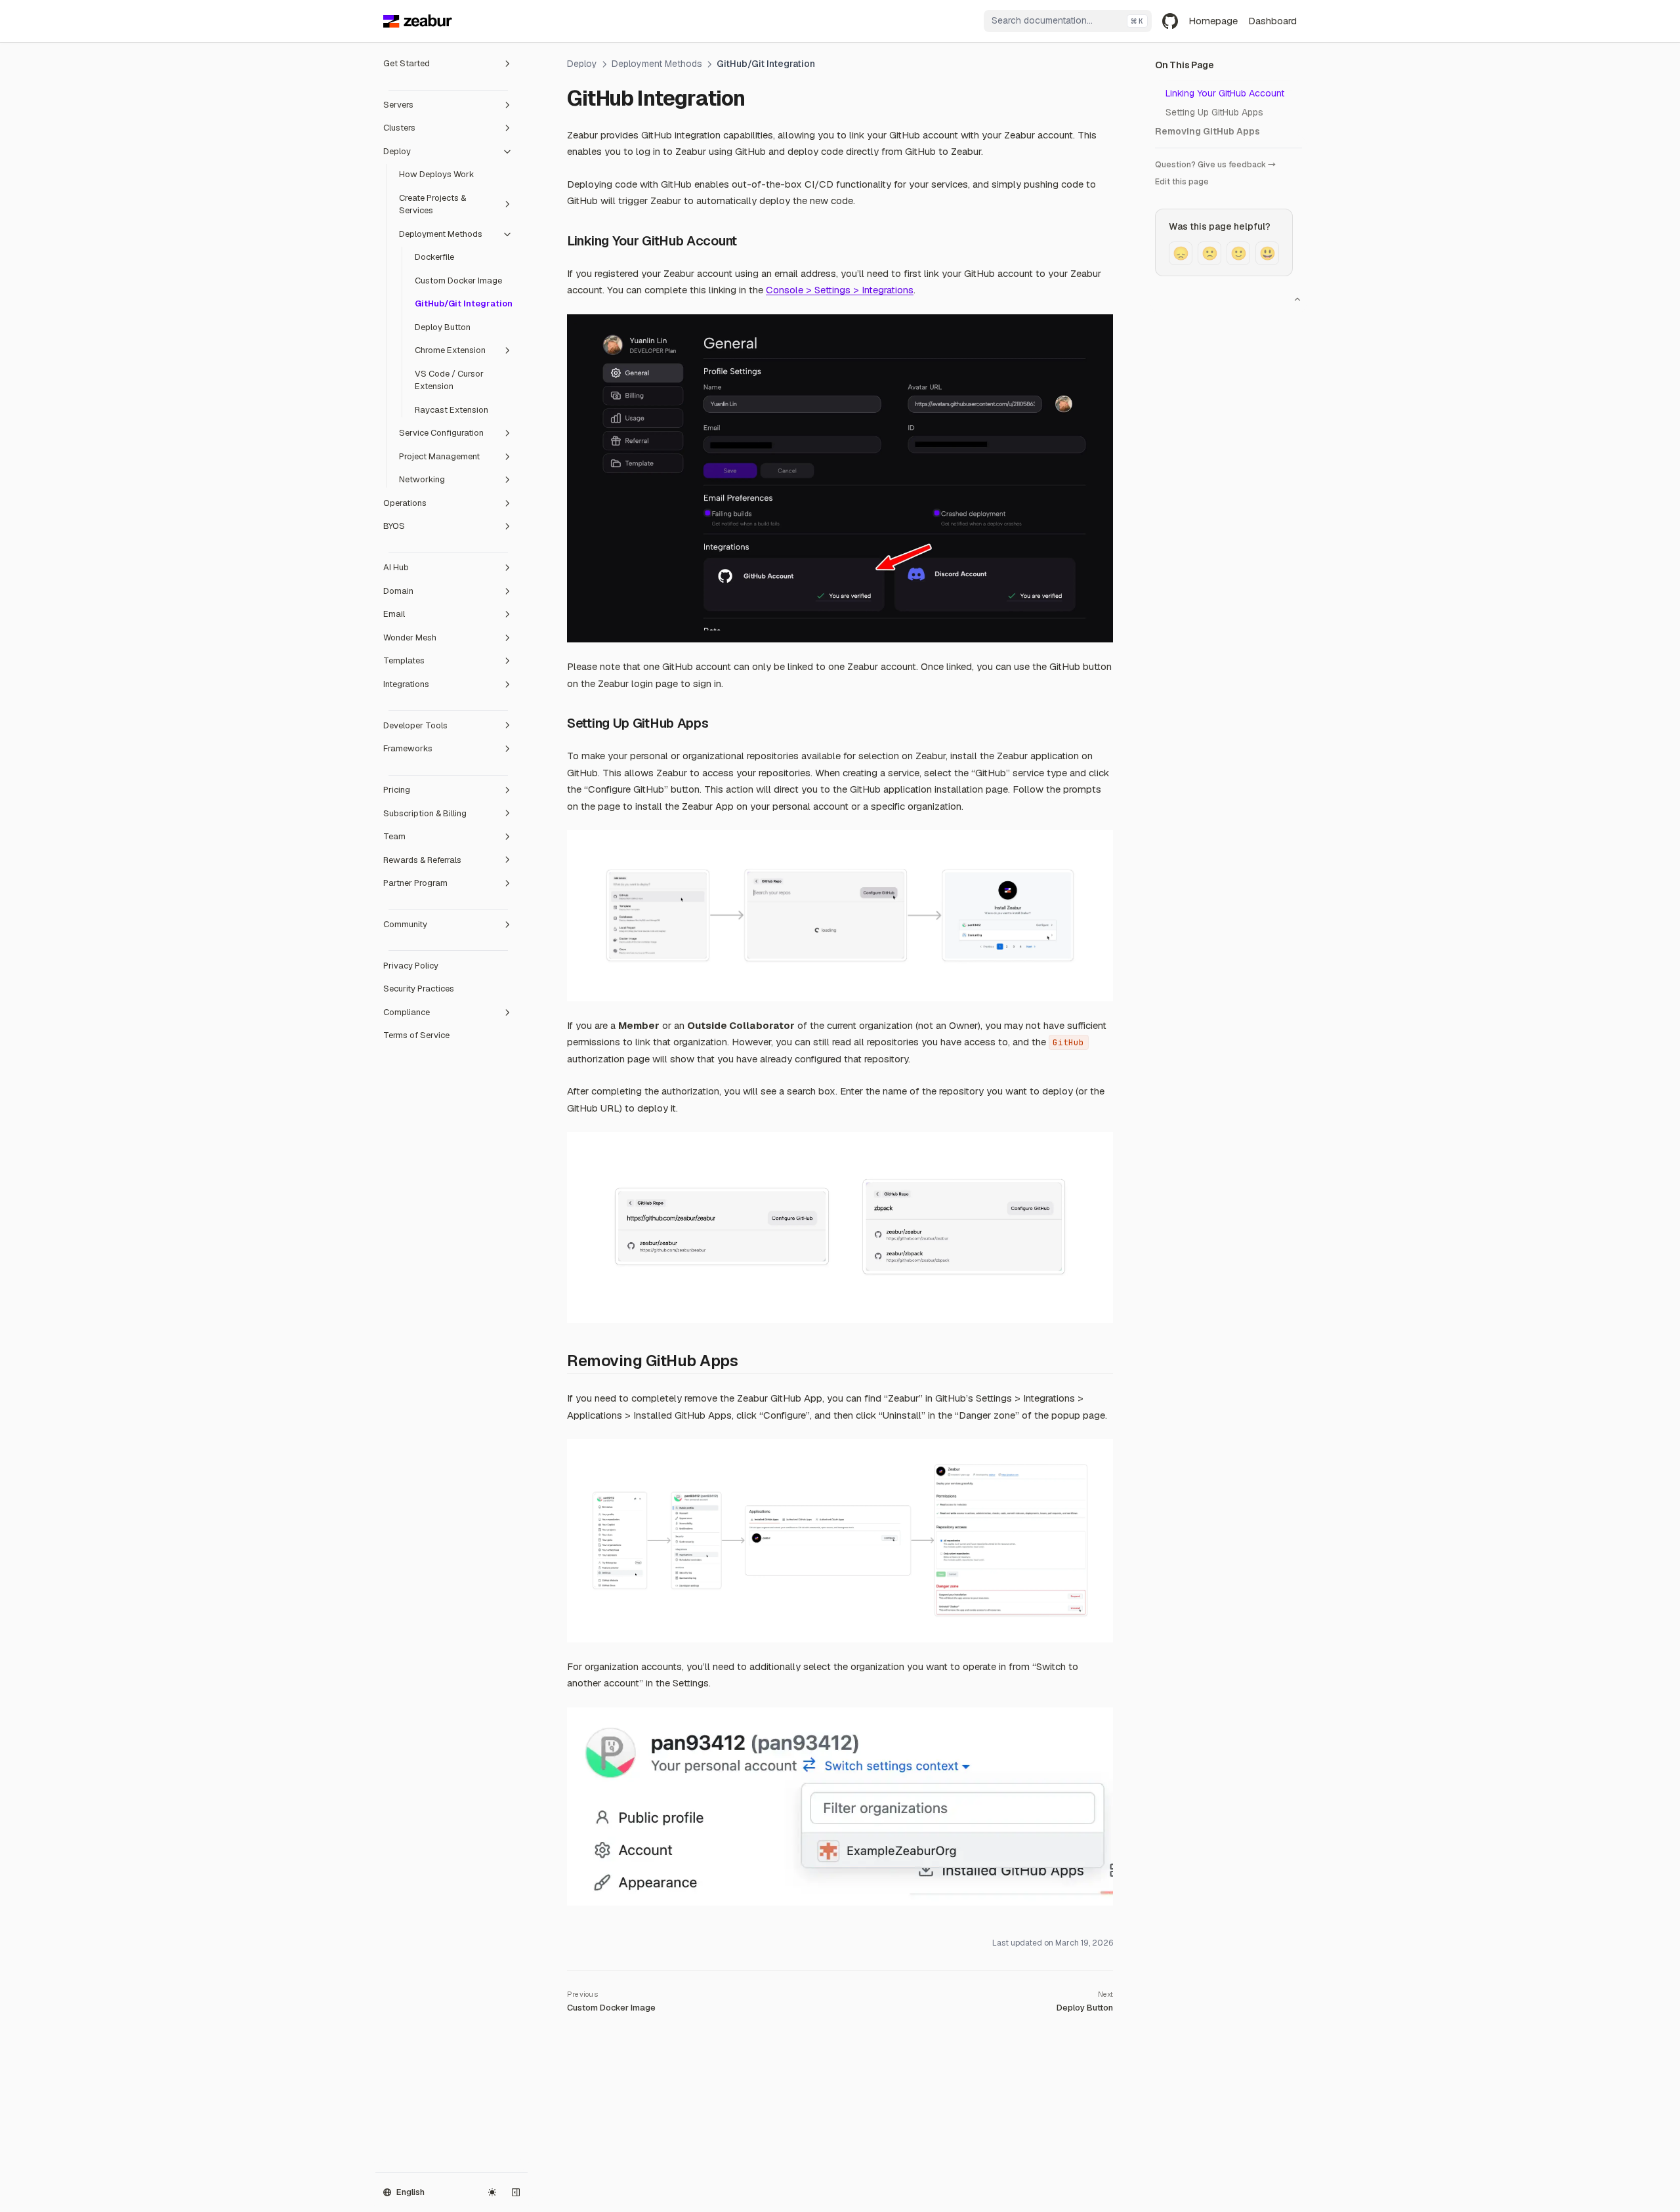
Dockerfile (434, 257)
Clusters (399, 128)
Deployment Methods (441, 234)
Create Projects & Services (432, 204)
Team (394, 836)
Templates (404, 660)
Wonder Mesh (410, 637)
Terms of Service (416, 1035)
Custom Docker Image (458, 281)
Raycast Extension (451, 410)
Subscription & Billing (425, 813)
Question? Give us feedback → (1215, 165)
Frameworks (408, 748)
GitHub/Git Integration (464, 303)
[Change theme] (492, 2192)
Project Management (439, 456)
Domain (398, 591)
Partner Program (415, 883)
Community (405, 924)
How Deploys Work (437, 174)
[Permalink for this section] (746, 241)
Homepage (1213, 21)
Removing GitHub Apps (1207, 131)
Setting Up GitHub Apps (1214, 112)
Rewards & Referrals (422, 860)
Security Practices (419, 989)
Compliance (407, 1012)
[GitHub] (1170, 21)
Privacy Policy (411, 966)
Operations (405, 503)
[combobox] (1068, 21)
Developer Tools (415, 725)
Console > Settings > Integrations (840, 290)
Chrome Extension (450, 350)
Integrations (406, 684)
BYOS (394, 526)
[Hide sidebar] (516, 2192)
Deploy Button (443, 327)
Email (394, 614)
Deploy (397, 151)
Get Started (407, 63)
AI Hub (396, 567)
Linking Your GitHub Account (1225, 93)
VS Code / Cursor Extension (449, 380)
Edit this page (1182, 182)
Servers (398, 105)
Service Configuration (441, 433)
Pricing (397, 790)
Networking (422, 479)
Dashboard (1272, 21)
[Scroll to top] (1297, 299)
